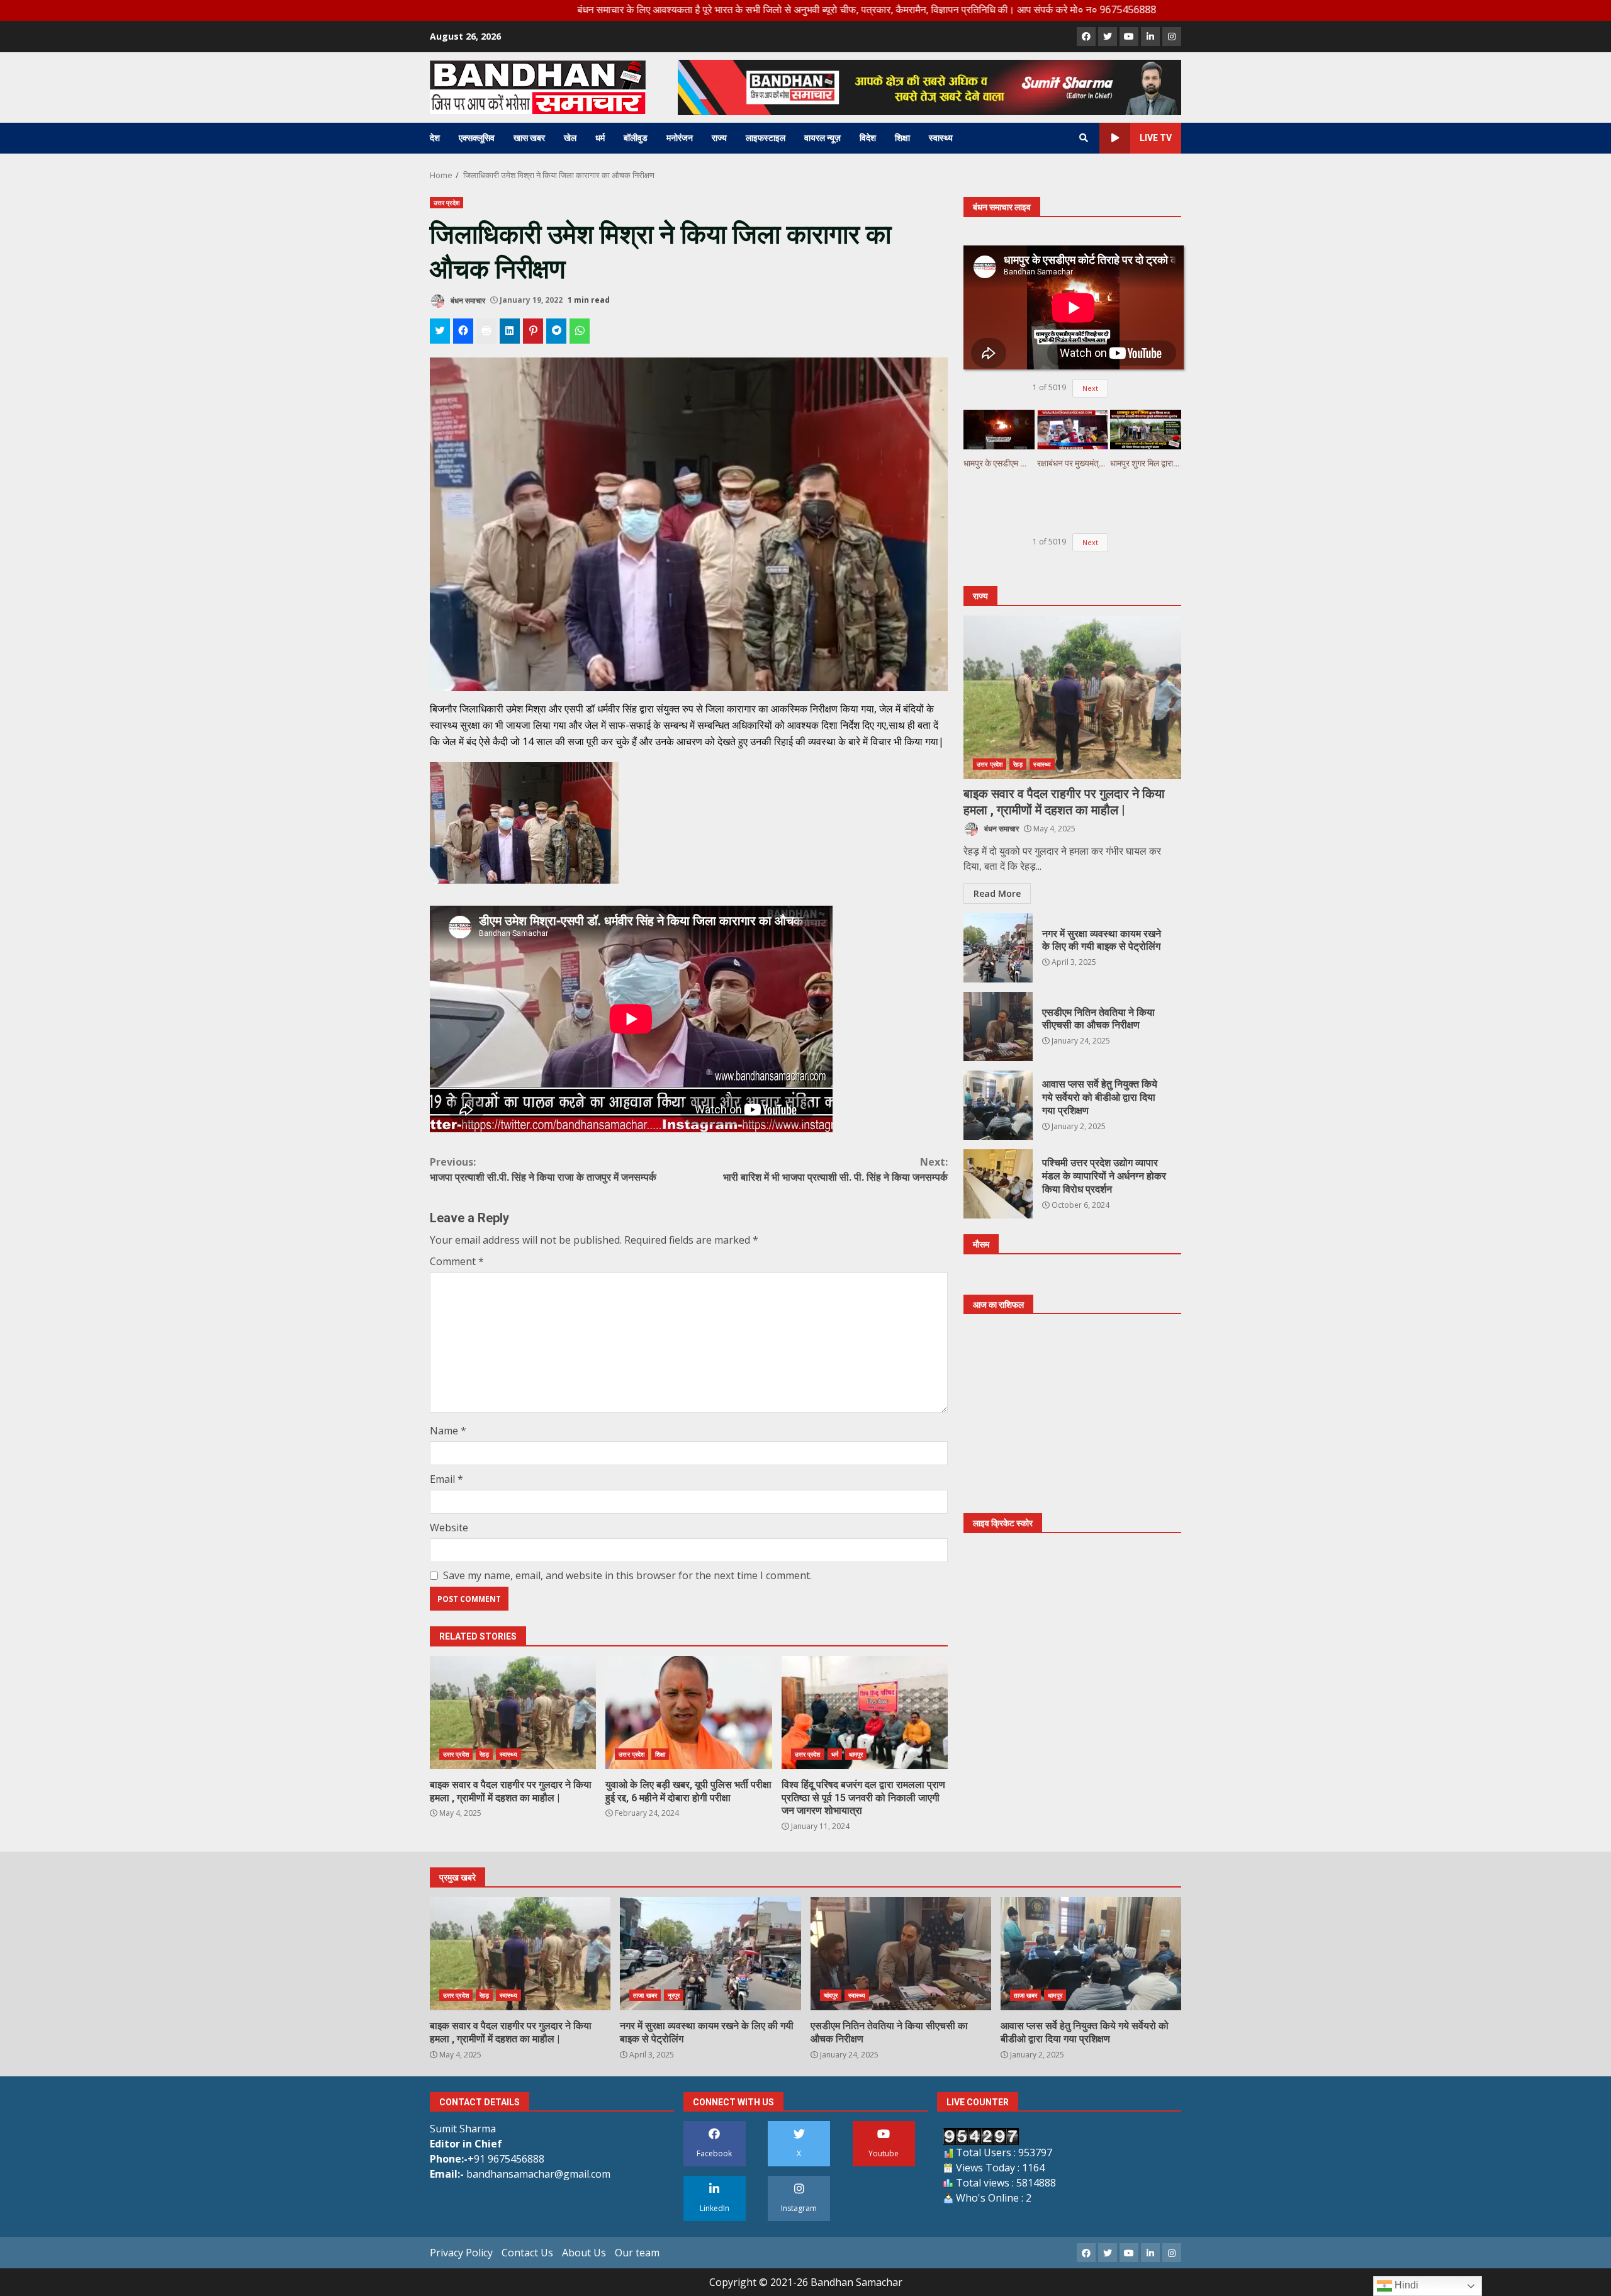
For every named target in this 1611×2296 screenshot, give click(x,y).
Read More (997, 893)
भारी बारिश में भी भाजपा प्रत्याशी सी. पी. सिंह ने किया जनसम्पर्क (835, 1169)
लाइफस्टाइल (766, 138)
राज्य (719, 138)
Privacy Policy (461, 2253)
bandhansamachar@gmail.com (538, 2174)
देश (435, 138)
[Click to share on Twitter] (440, 331)
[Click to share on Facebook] (463, 331)
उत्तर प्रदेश (446, 203)
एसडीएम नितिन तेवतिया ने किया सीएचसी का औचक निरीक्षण (998, 1027)
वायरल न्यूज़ (822, 138)
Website (449, 1528)
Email (446, 1479)
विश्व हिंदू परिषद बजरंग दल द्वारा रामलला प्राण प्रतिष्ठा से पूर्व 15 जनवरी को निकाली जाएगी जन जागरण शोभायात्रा (865, 1713)
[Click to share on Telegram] (556, 331)
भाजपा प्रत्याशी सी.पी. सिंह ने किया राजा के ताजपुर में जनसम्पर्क (543, 1169)
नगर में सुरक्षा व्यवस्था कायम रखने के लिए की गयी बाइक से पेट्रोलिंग (998, 948)
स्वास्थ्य (941, 138)
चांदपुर (831, 1995)
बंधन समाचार (467, 300)
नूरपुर (674, 1995)
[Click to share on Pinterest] (533, 331)
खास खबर (529, 138)
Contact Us (527, 2253)
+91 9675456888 (506, 2159)
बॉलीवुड (636, 138)
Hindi (1405, 2285)
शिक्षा (902, 138)
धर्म (600, 138)
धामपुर (856, 1754)
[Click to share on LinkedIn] (510, 331)
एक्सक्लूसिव (477, 138)
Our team (637, 2253)
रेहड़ (484, 1754)
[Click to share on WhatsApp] (580, 331)
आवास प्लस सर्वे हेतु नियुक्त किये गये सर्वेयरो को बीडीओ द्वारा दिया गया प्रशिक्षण (998, 1105)
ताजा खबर (645, 1995)
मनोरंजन (680, 138)
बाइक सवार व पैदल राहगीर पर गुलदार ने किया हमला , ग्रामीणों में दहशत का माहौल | (513, 1713)
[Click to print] (486, 331)
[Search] (1084, 138)
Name (448, 1431)
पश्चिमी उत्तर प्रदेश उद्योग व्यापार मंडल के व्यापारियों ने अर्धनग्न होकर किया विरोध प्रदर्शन (998, 1184)
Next (1090, 388)
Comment (457, 1261)
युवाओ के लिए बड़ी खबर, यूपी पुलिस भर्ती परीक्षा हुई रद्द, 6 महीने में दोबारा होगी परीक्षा (688, 1713)
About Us (584, 2253)
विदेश (868, 138)
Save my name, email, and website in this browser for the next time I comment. (627, 1575)
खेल (570, 138)
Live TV (1156, 138)
